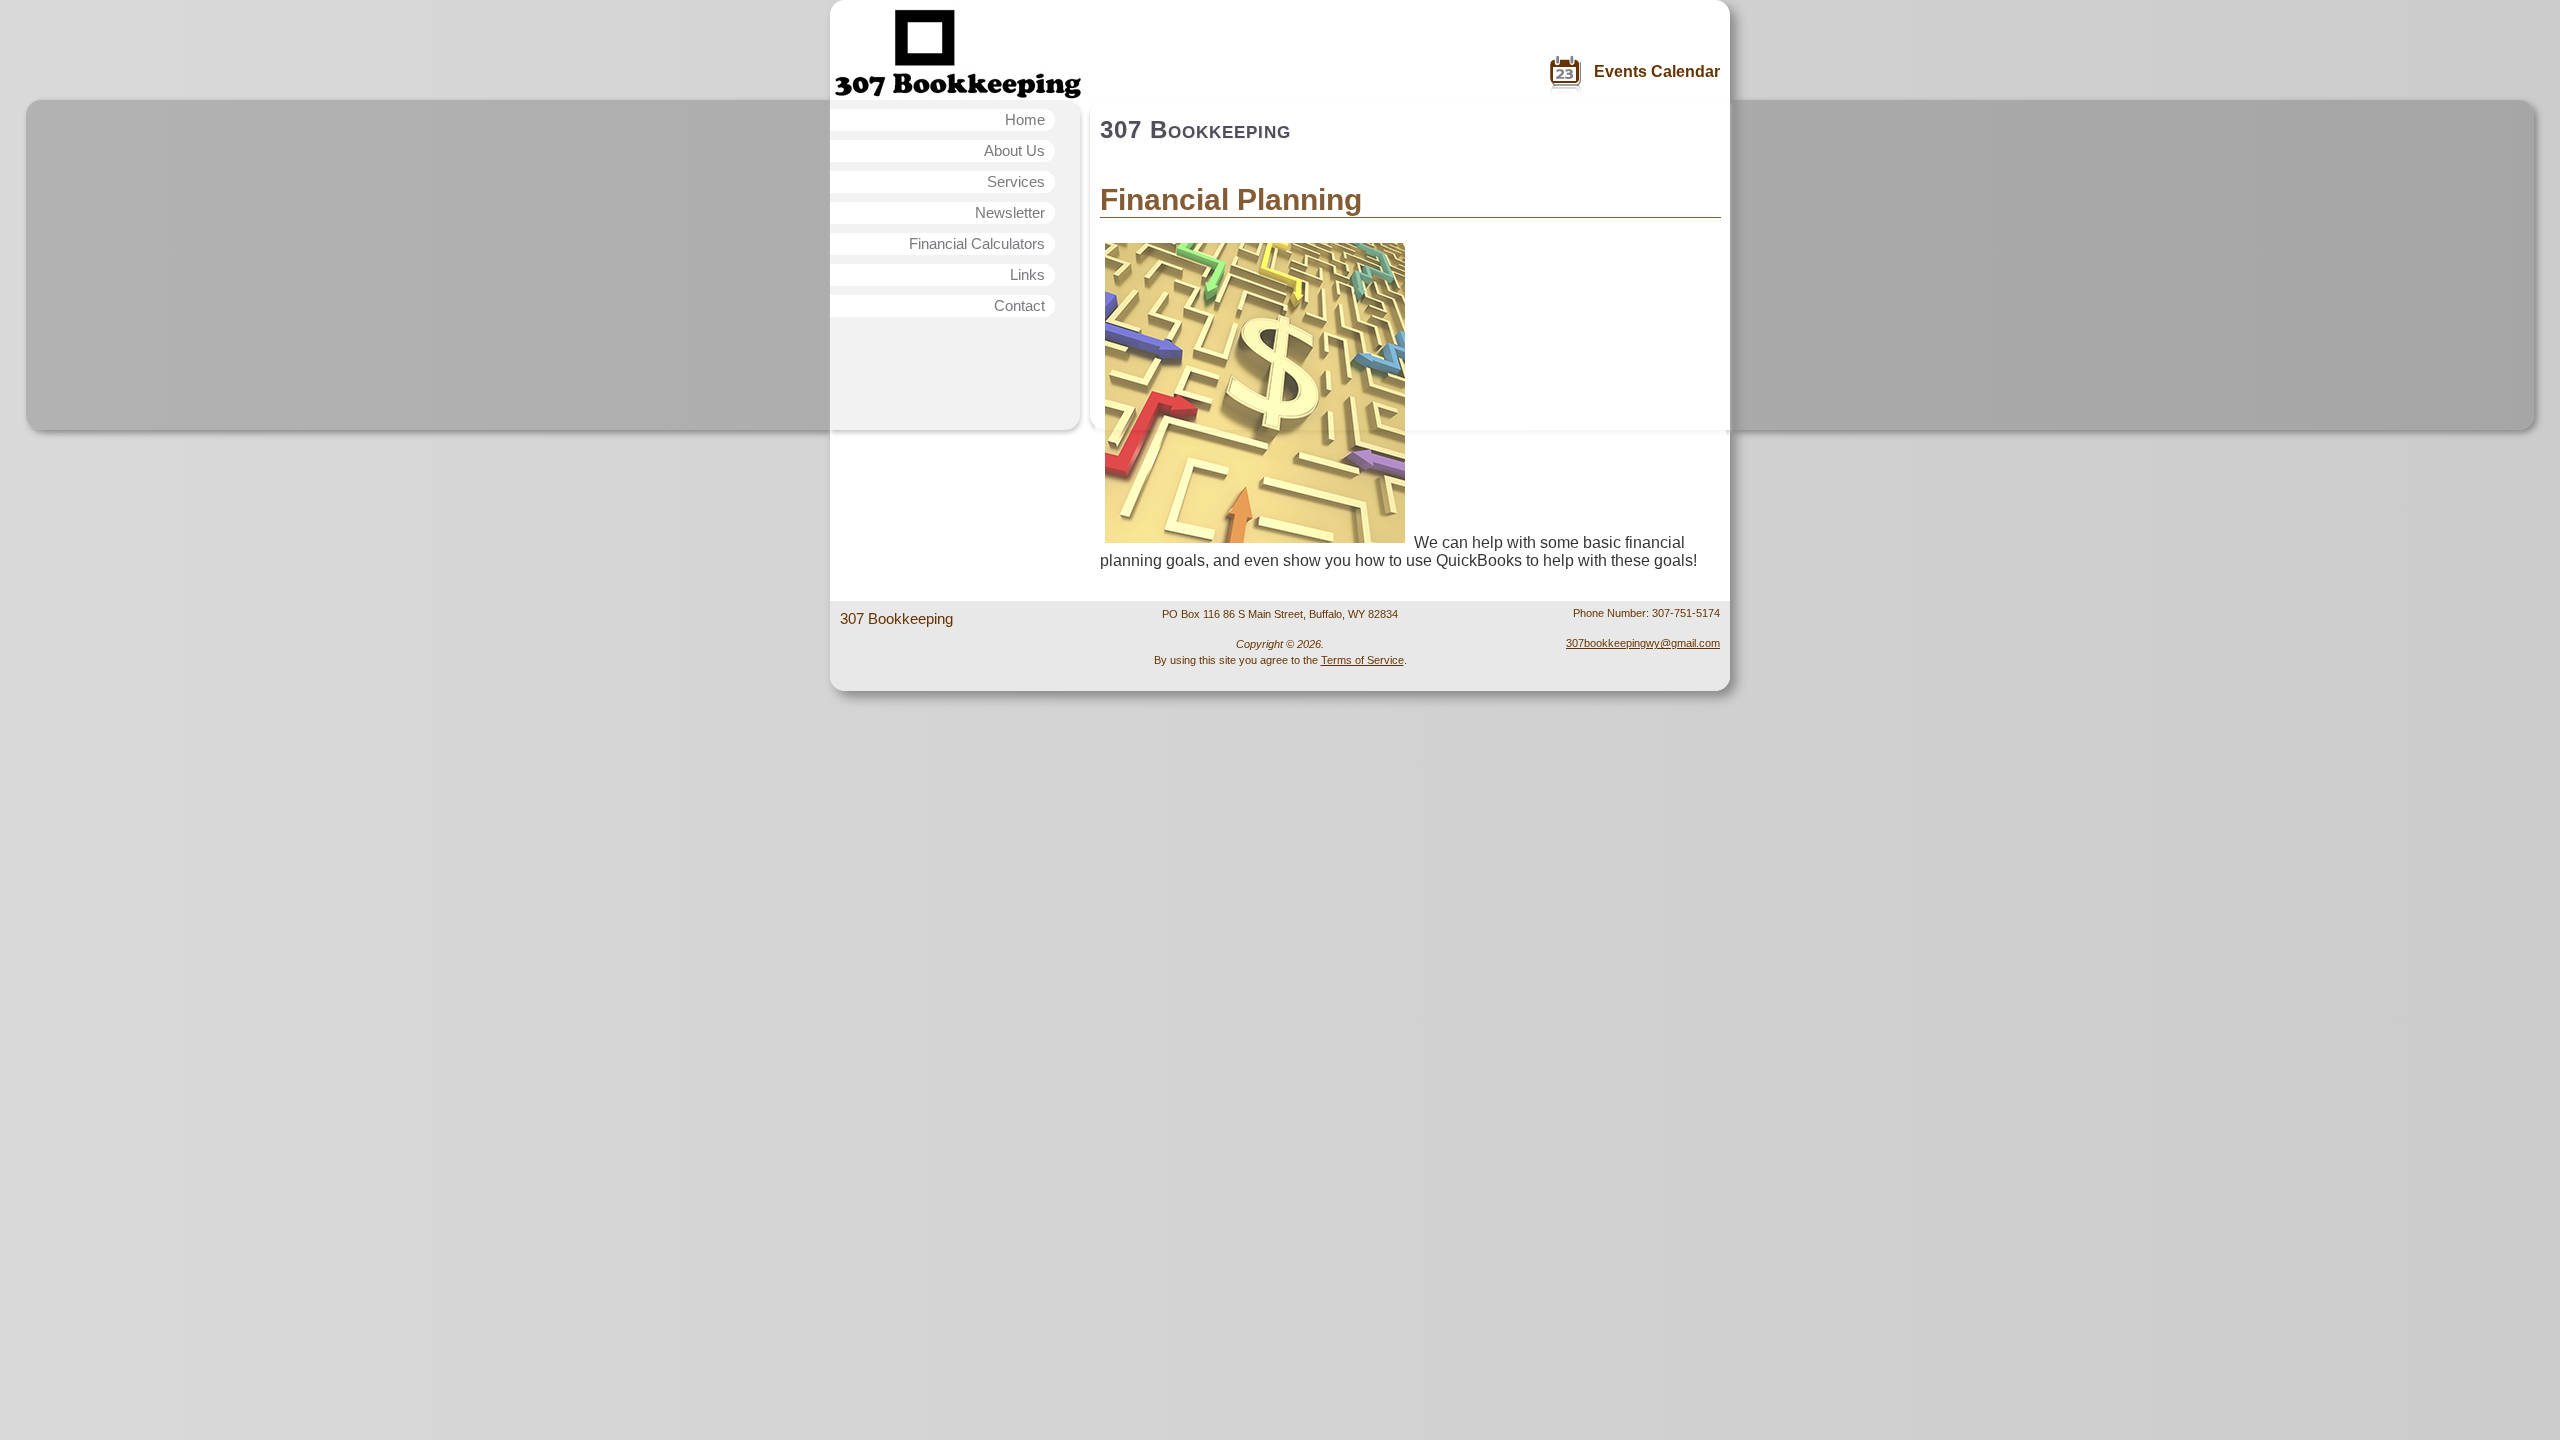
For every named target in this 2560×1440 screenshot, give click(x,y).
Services (1016, 181)
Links (1027, 274)
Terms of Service (1362, 660)
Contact (1019, 305)
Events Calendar (1657, 71)
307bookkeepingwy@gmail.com (1643, 643)
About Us (1014, 150)
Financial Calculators (977, 243)
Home (1025, 119)
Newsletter (1010, 212)
